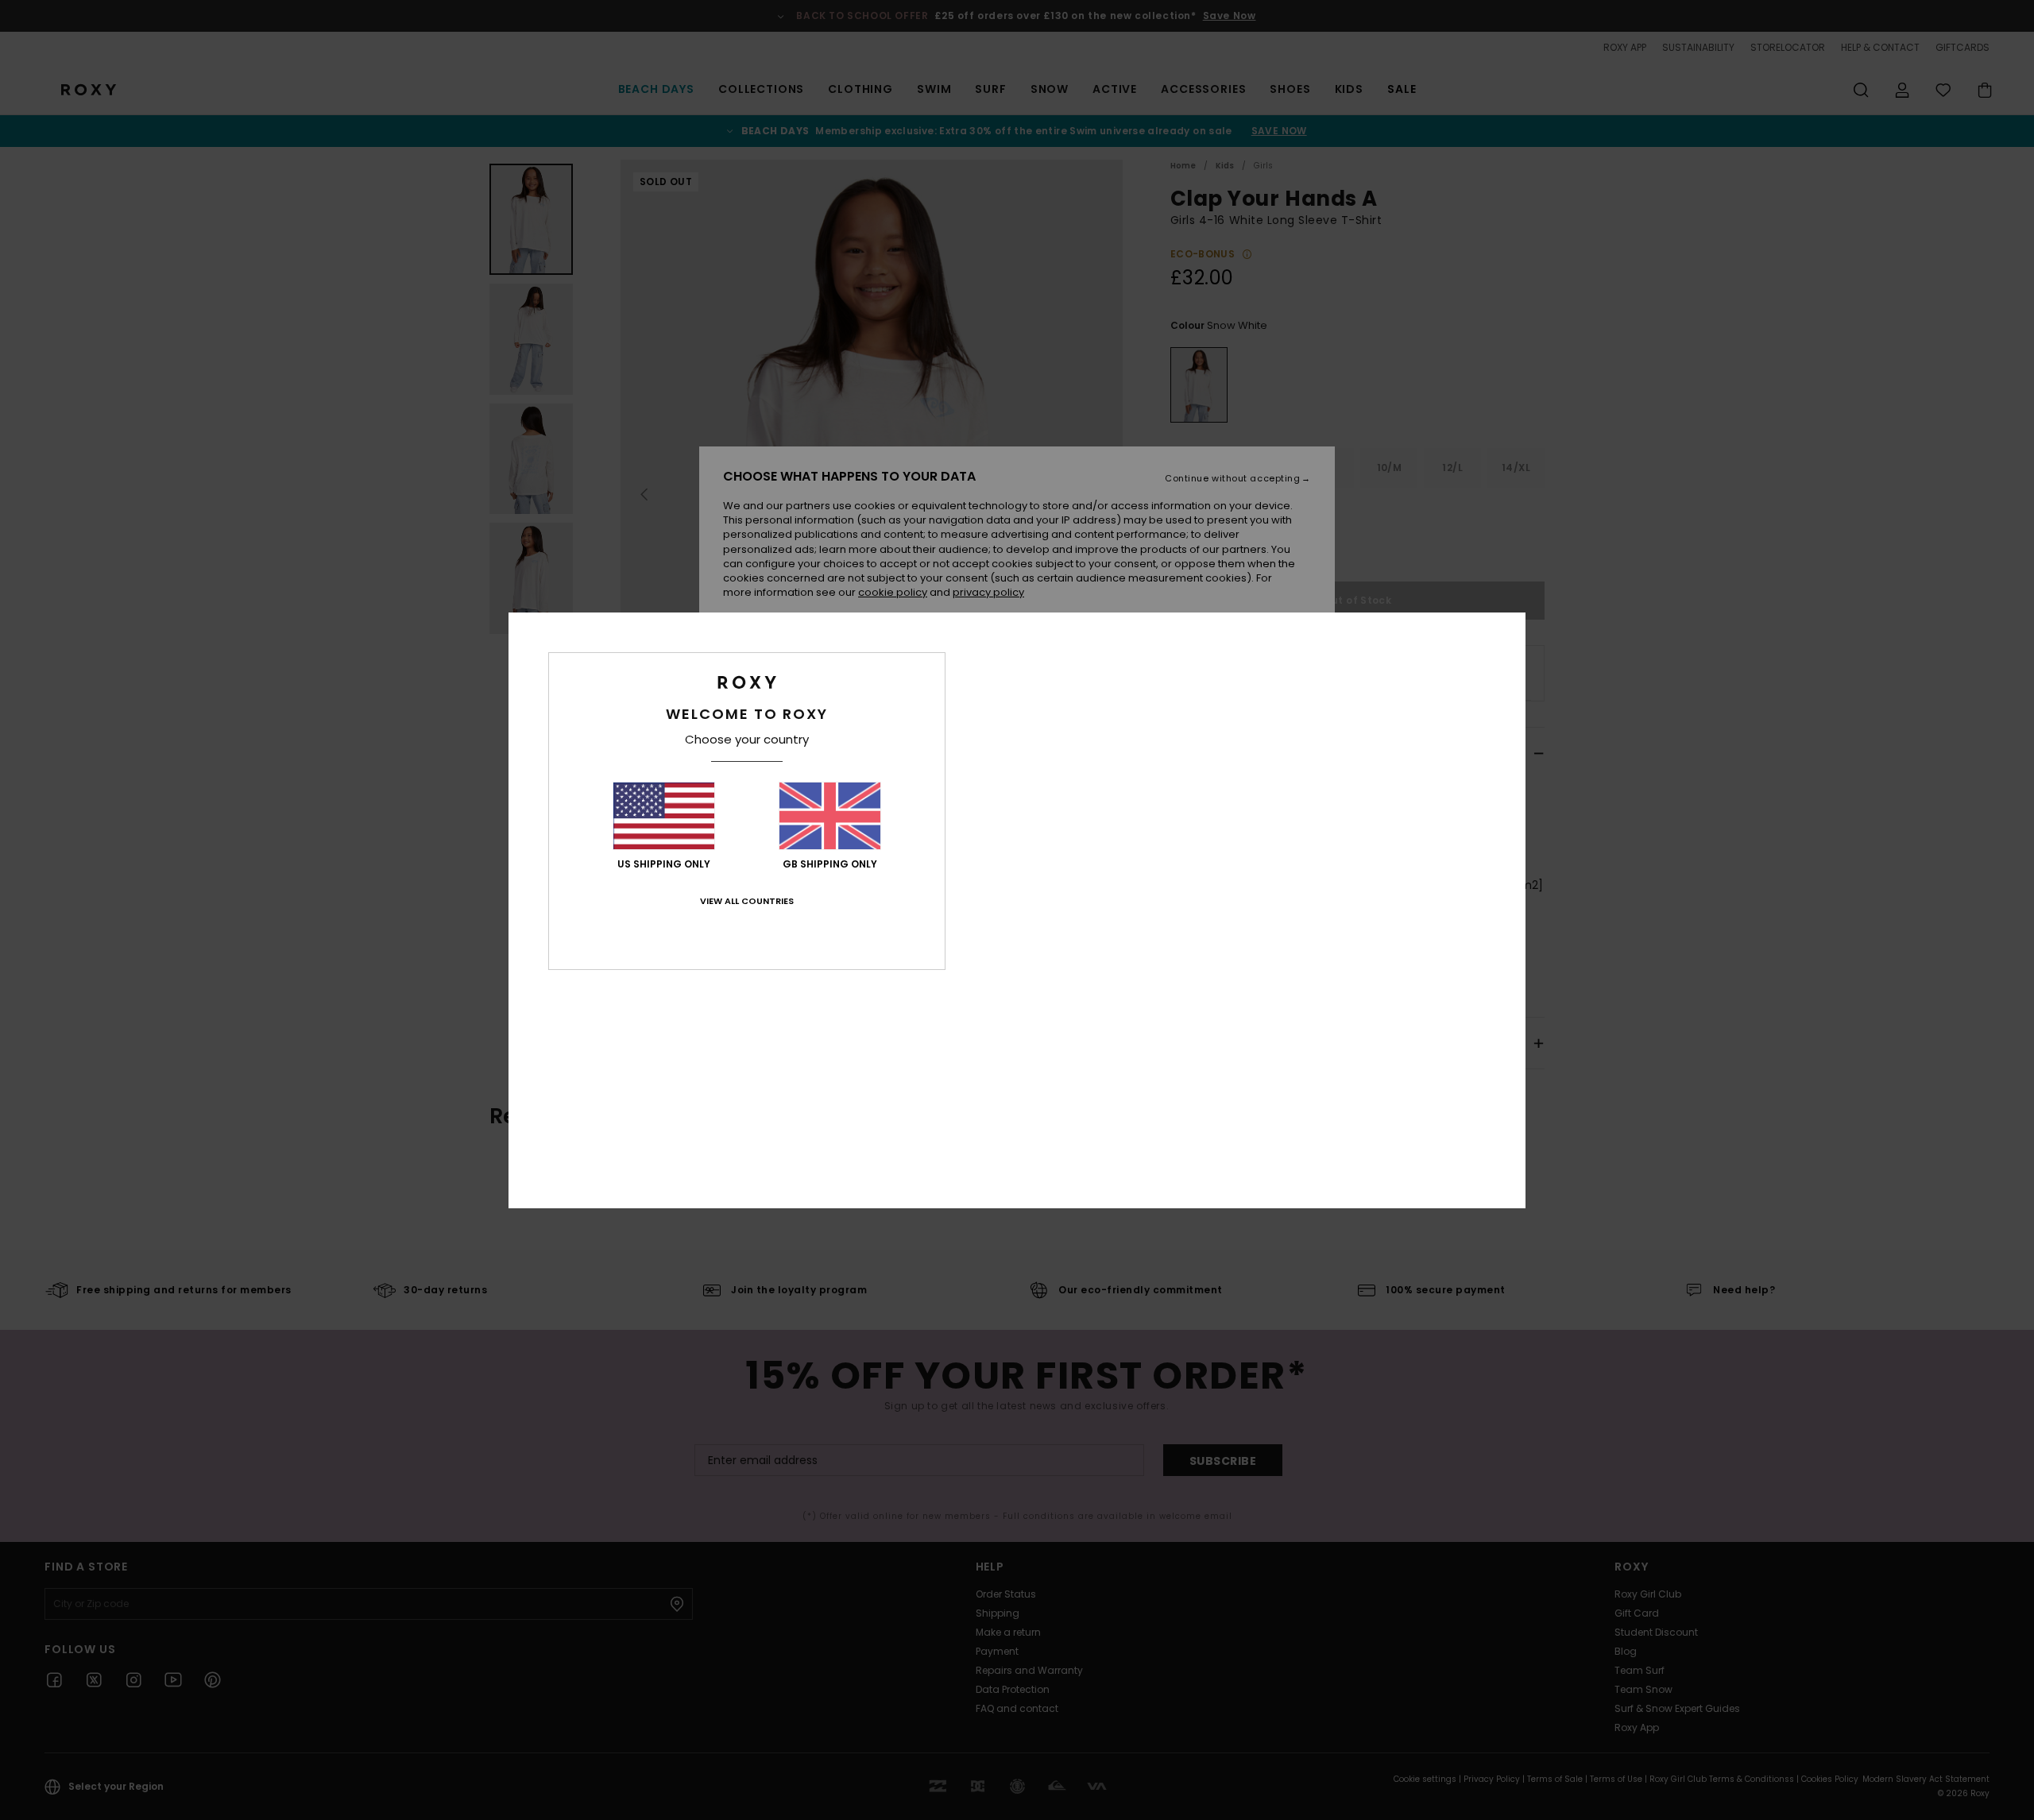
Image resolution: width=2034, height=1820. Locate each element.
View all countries (747, 901)
